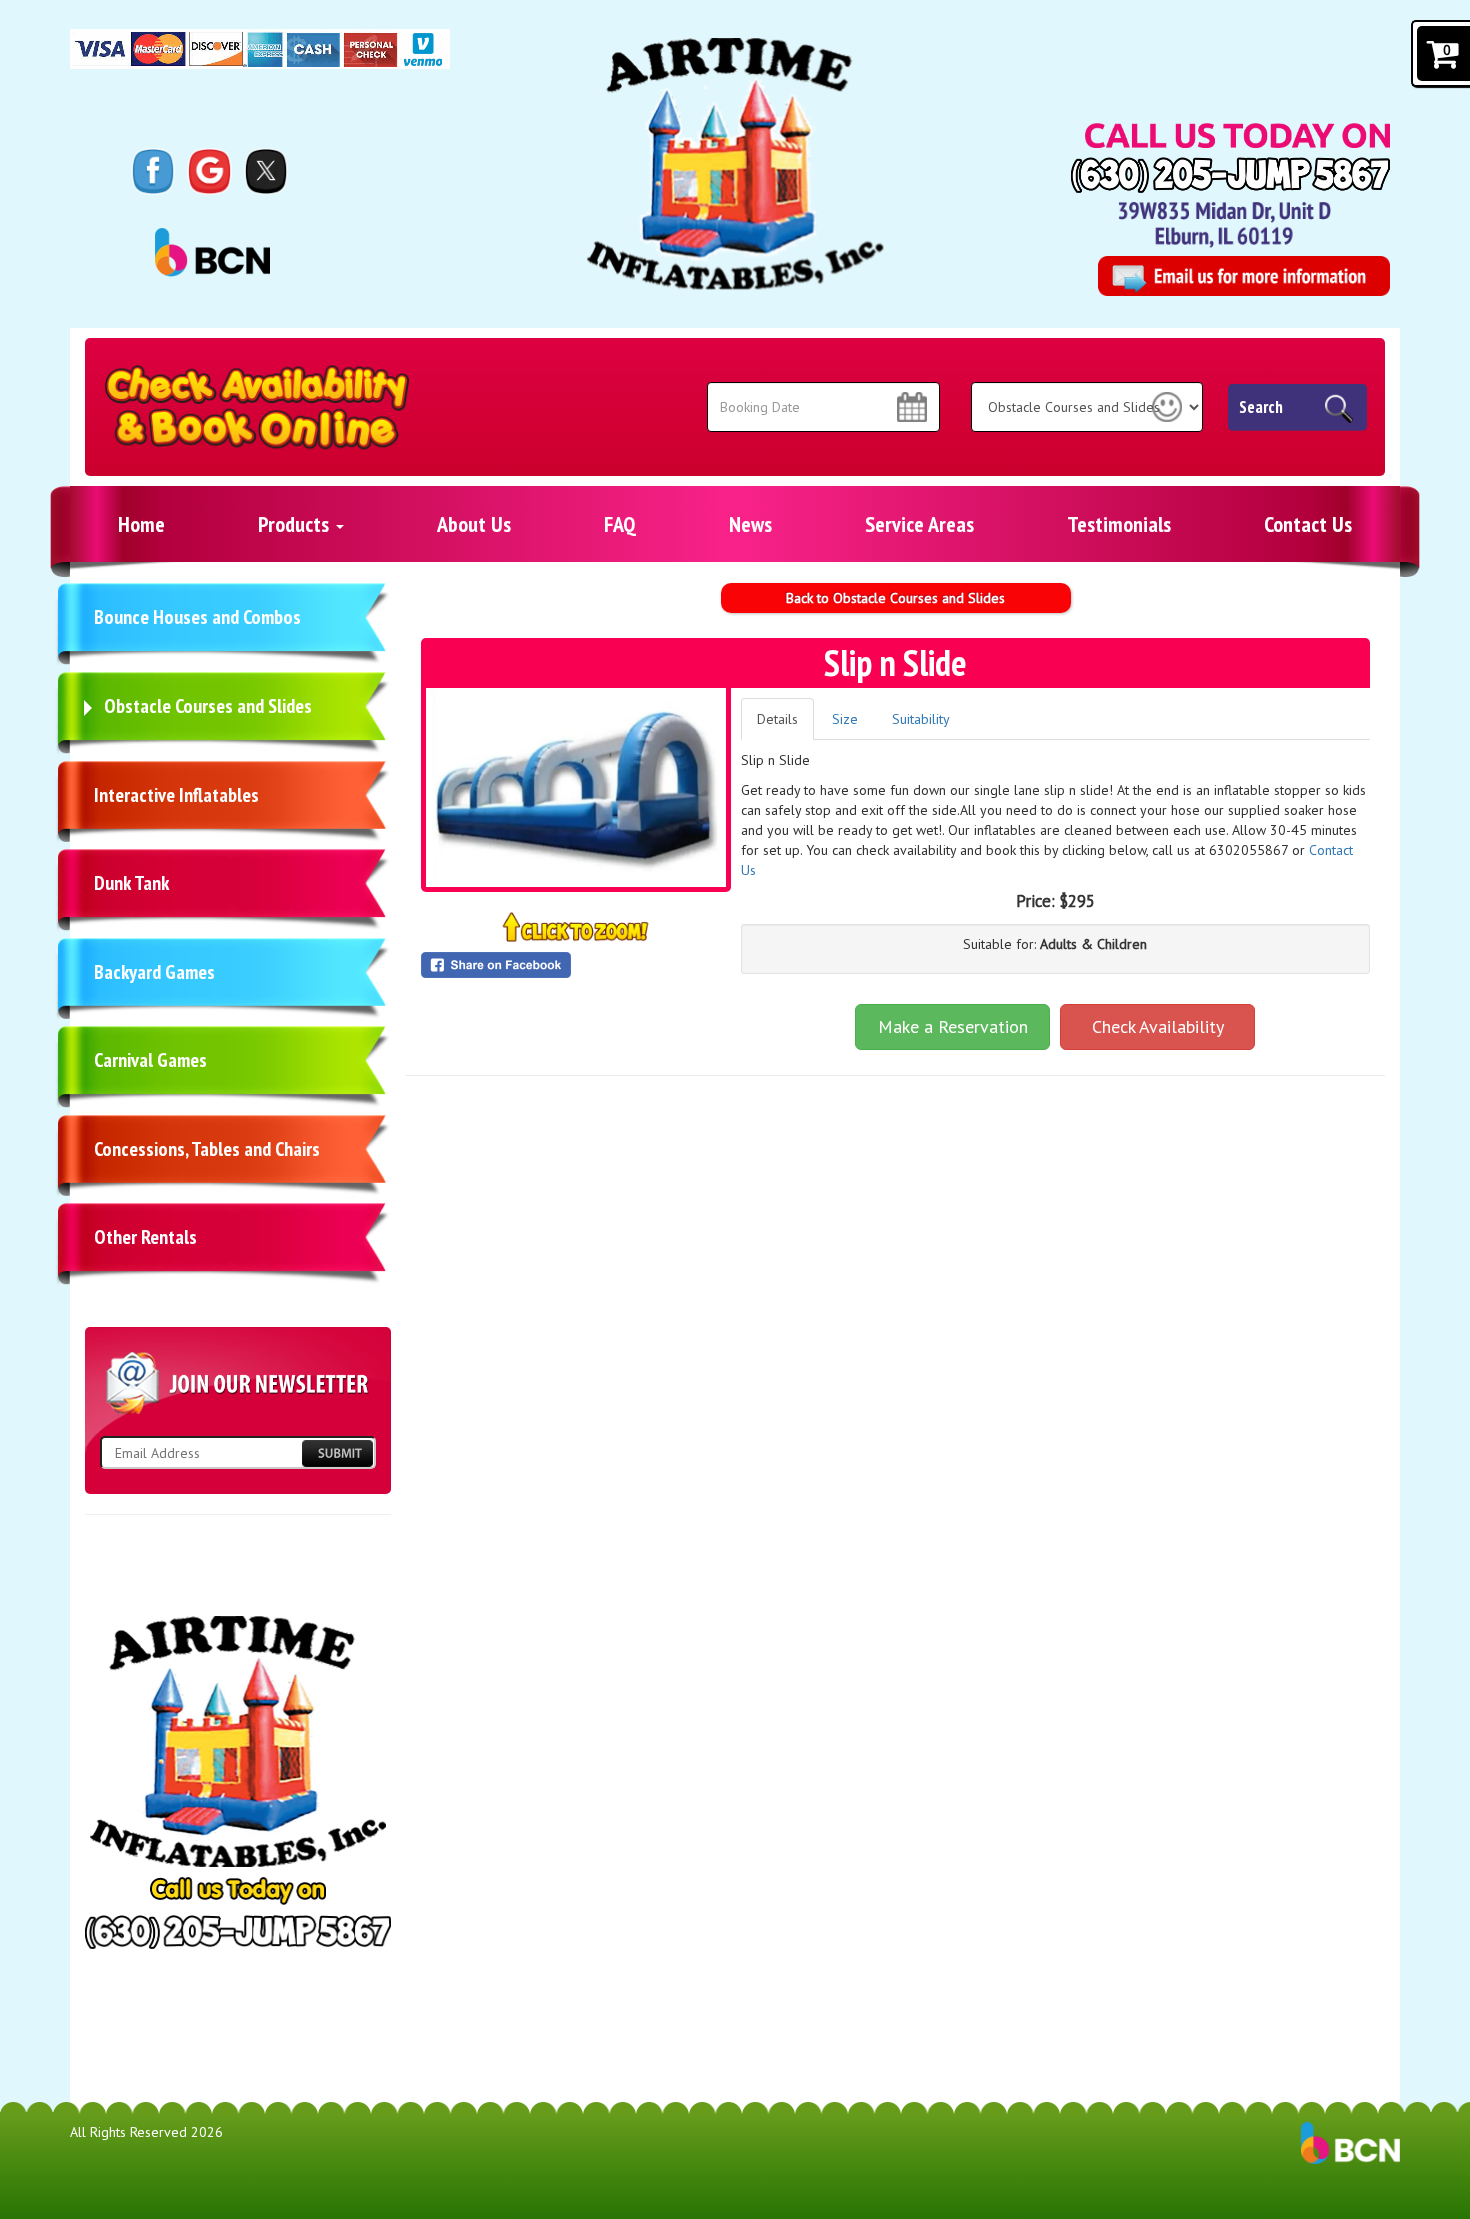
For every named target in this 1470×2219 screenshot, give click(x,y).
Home (141, 524)
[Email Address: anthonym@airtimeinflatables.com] (1243, 276)
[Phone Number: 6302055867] (1230, 175)
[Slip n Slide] (576, 787)
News (750, 524)
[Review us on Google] (209, 170)
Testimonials (1119, 524)
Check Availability (1158, 1026)
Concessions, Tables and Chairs (207, 1149)
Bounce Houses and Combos (197, 617)
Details (777, 719)
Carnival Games (150, 1060)
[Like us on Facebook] (153, 170)
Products (296, 524)
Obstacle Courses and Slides (208, 706)
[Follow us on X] (266, 170)
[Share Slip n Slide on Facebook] (576, 965)
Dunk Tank (131, 883)
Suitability (921, 719)
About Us (474, 524)
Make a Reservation (953, 1026)
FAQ (620, 524)
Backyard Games (154, 972)
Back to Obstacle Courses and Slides (895, 598)
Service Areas (919, 524)
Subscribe (337, 1453)
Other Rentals (145, 1237)
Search (1261, 407)
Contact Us (1308, 524)
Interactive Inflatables (176, 795)
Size (845, 719)
